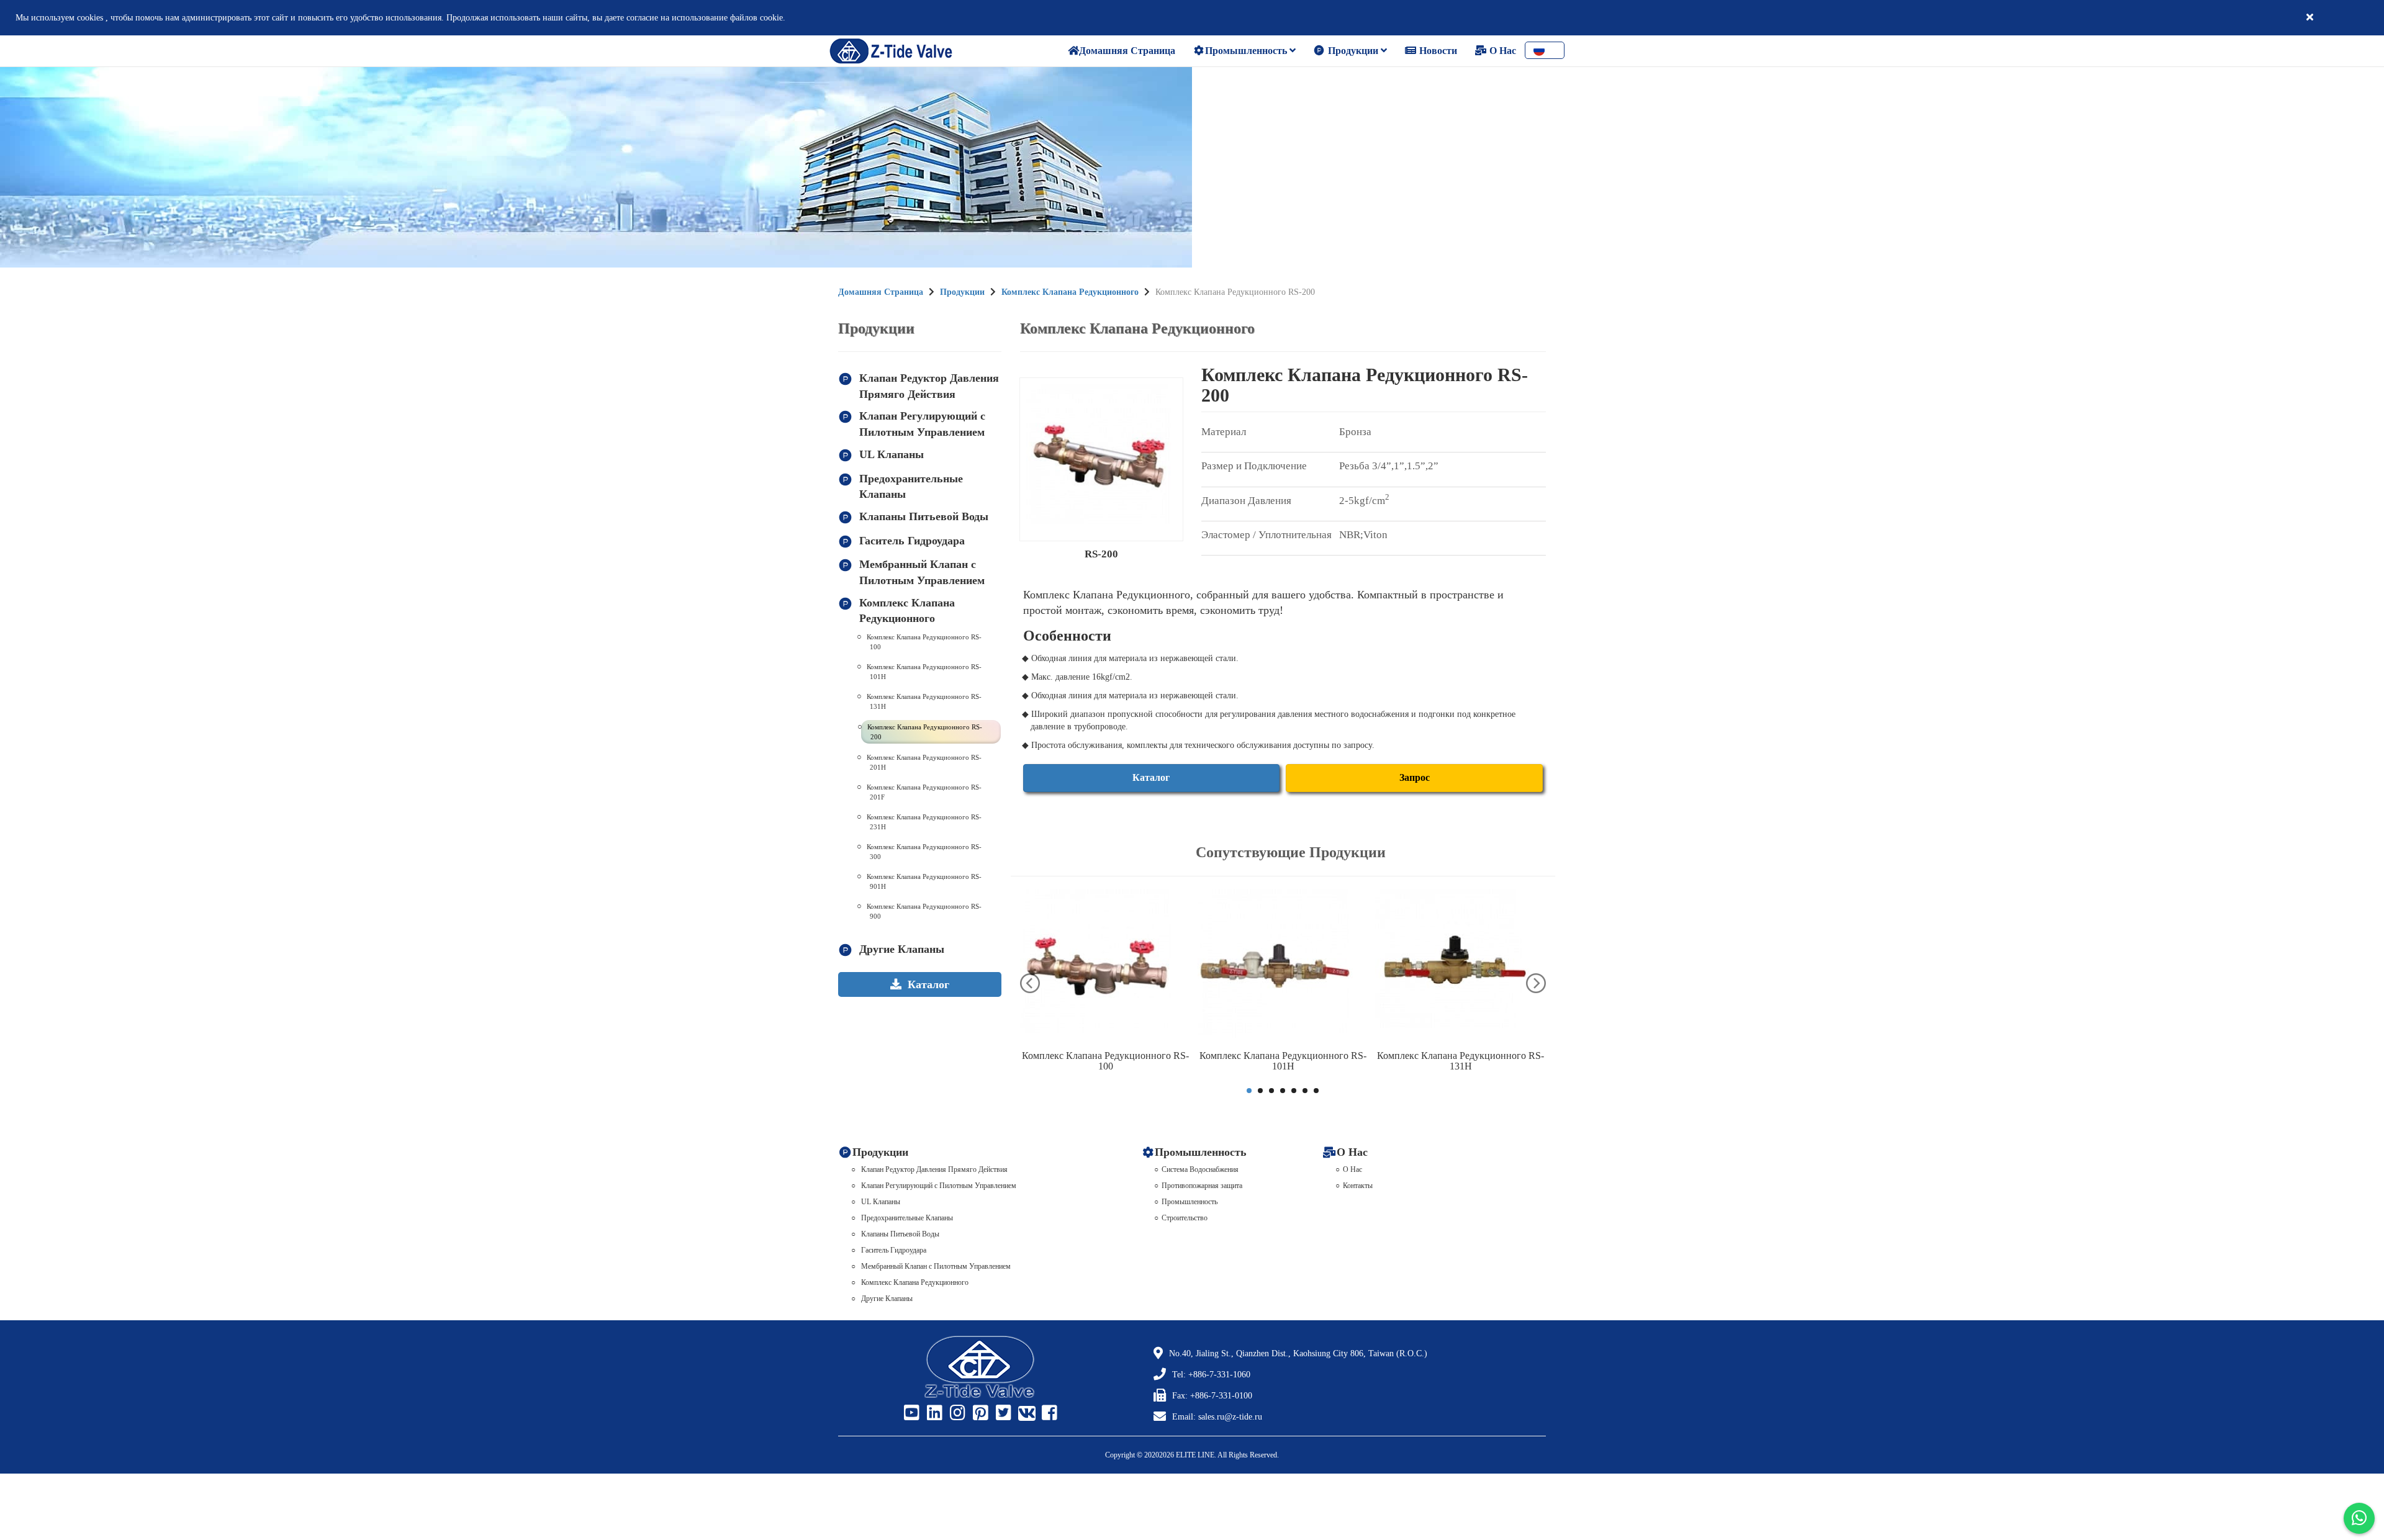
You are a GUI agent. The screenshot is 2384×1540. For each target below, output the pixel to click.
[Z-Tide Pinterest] (979, 1413)
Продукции (1353, 51)
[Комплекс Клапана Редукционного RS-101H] (1283, 966)
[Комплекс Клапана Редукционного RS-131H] (1461, 966)
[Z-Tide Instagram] (956, 1413)
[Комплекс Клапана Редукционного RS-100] (1106, 966)
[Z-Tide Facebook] (1048, 1413)
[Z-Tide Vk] (1025, 1413)
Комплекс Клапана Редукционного (1070, 292)
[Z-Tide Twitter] (1002, 1413)
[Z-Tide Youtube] (910, 1413)
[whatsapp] (2359, 1518)
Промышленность (1247, 51)
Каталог (1151, 777)
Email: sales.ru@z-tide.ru (1217, 1417)
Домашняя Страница (881, 292)
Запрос (1415, 777)
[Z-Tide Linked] (933, 1413)
